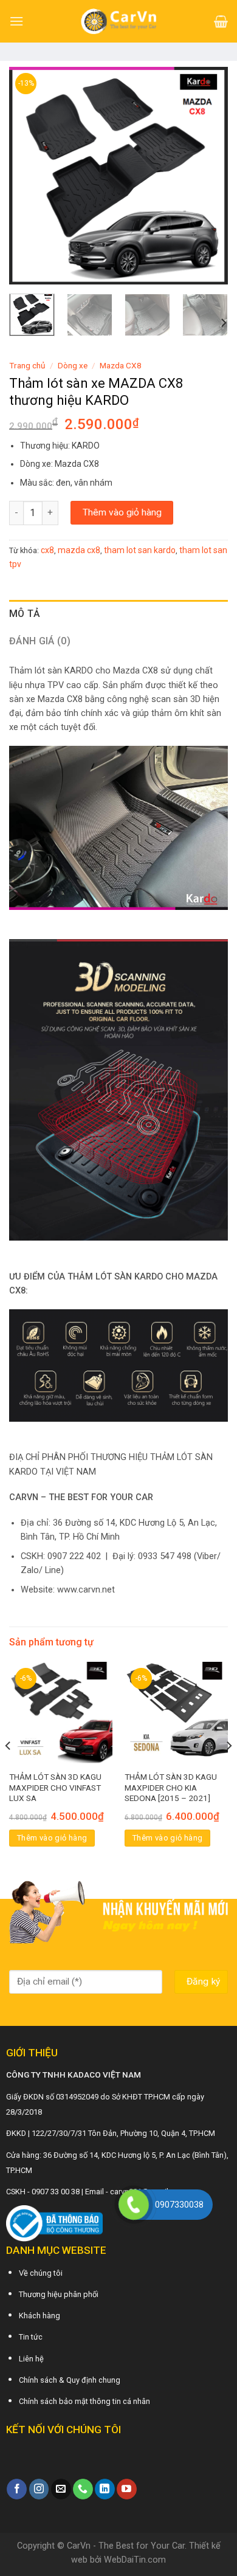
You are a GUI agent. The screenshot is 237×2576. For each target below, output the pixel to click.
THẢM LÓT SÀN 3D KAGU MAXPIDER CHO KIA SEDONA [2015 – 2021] (171, 1787)
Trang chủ (27, 365)
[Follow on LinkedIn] (105, 2489)
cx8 (47, 550)
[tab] (118, 614)
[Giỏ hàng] (221, 21)
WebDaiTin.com (135, 2560)
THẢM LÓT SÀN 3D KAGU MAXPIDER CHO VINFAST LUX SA (55, 1787)
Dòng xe (73, 365)
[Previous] (29, 176)
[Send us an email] (61, 2489)
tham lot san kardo (140, 550)
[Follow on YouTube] (127, 2489)
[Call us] (83, 2489)
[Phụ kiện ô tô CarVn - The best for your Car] (119, 21)
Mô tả (25, 614)
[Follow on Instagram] (39, 2489)
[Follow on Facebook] (17, 2489)
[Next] (208, 176)
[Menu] (16, 21)
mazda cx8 (79, 550)
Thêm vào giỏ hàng (122, 512)
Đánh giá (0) (40, 641)
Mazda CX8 (121, 365)
